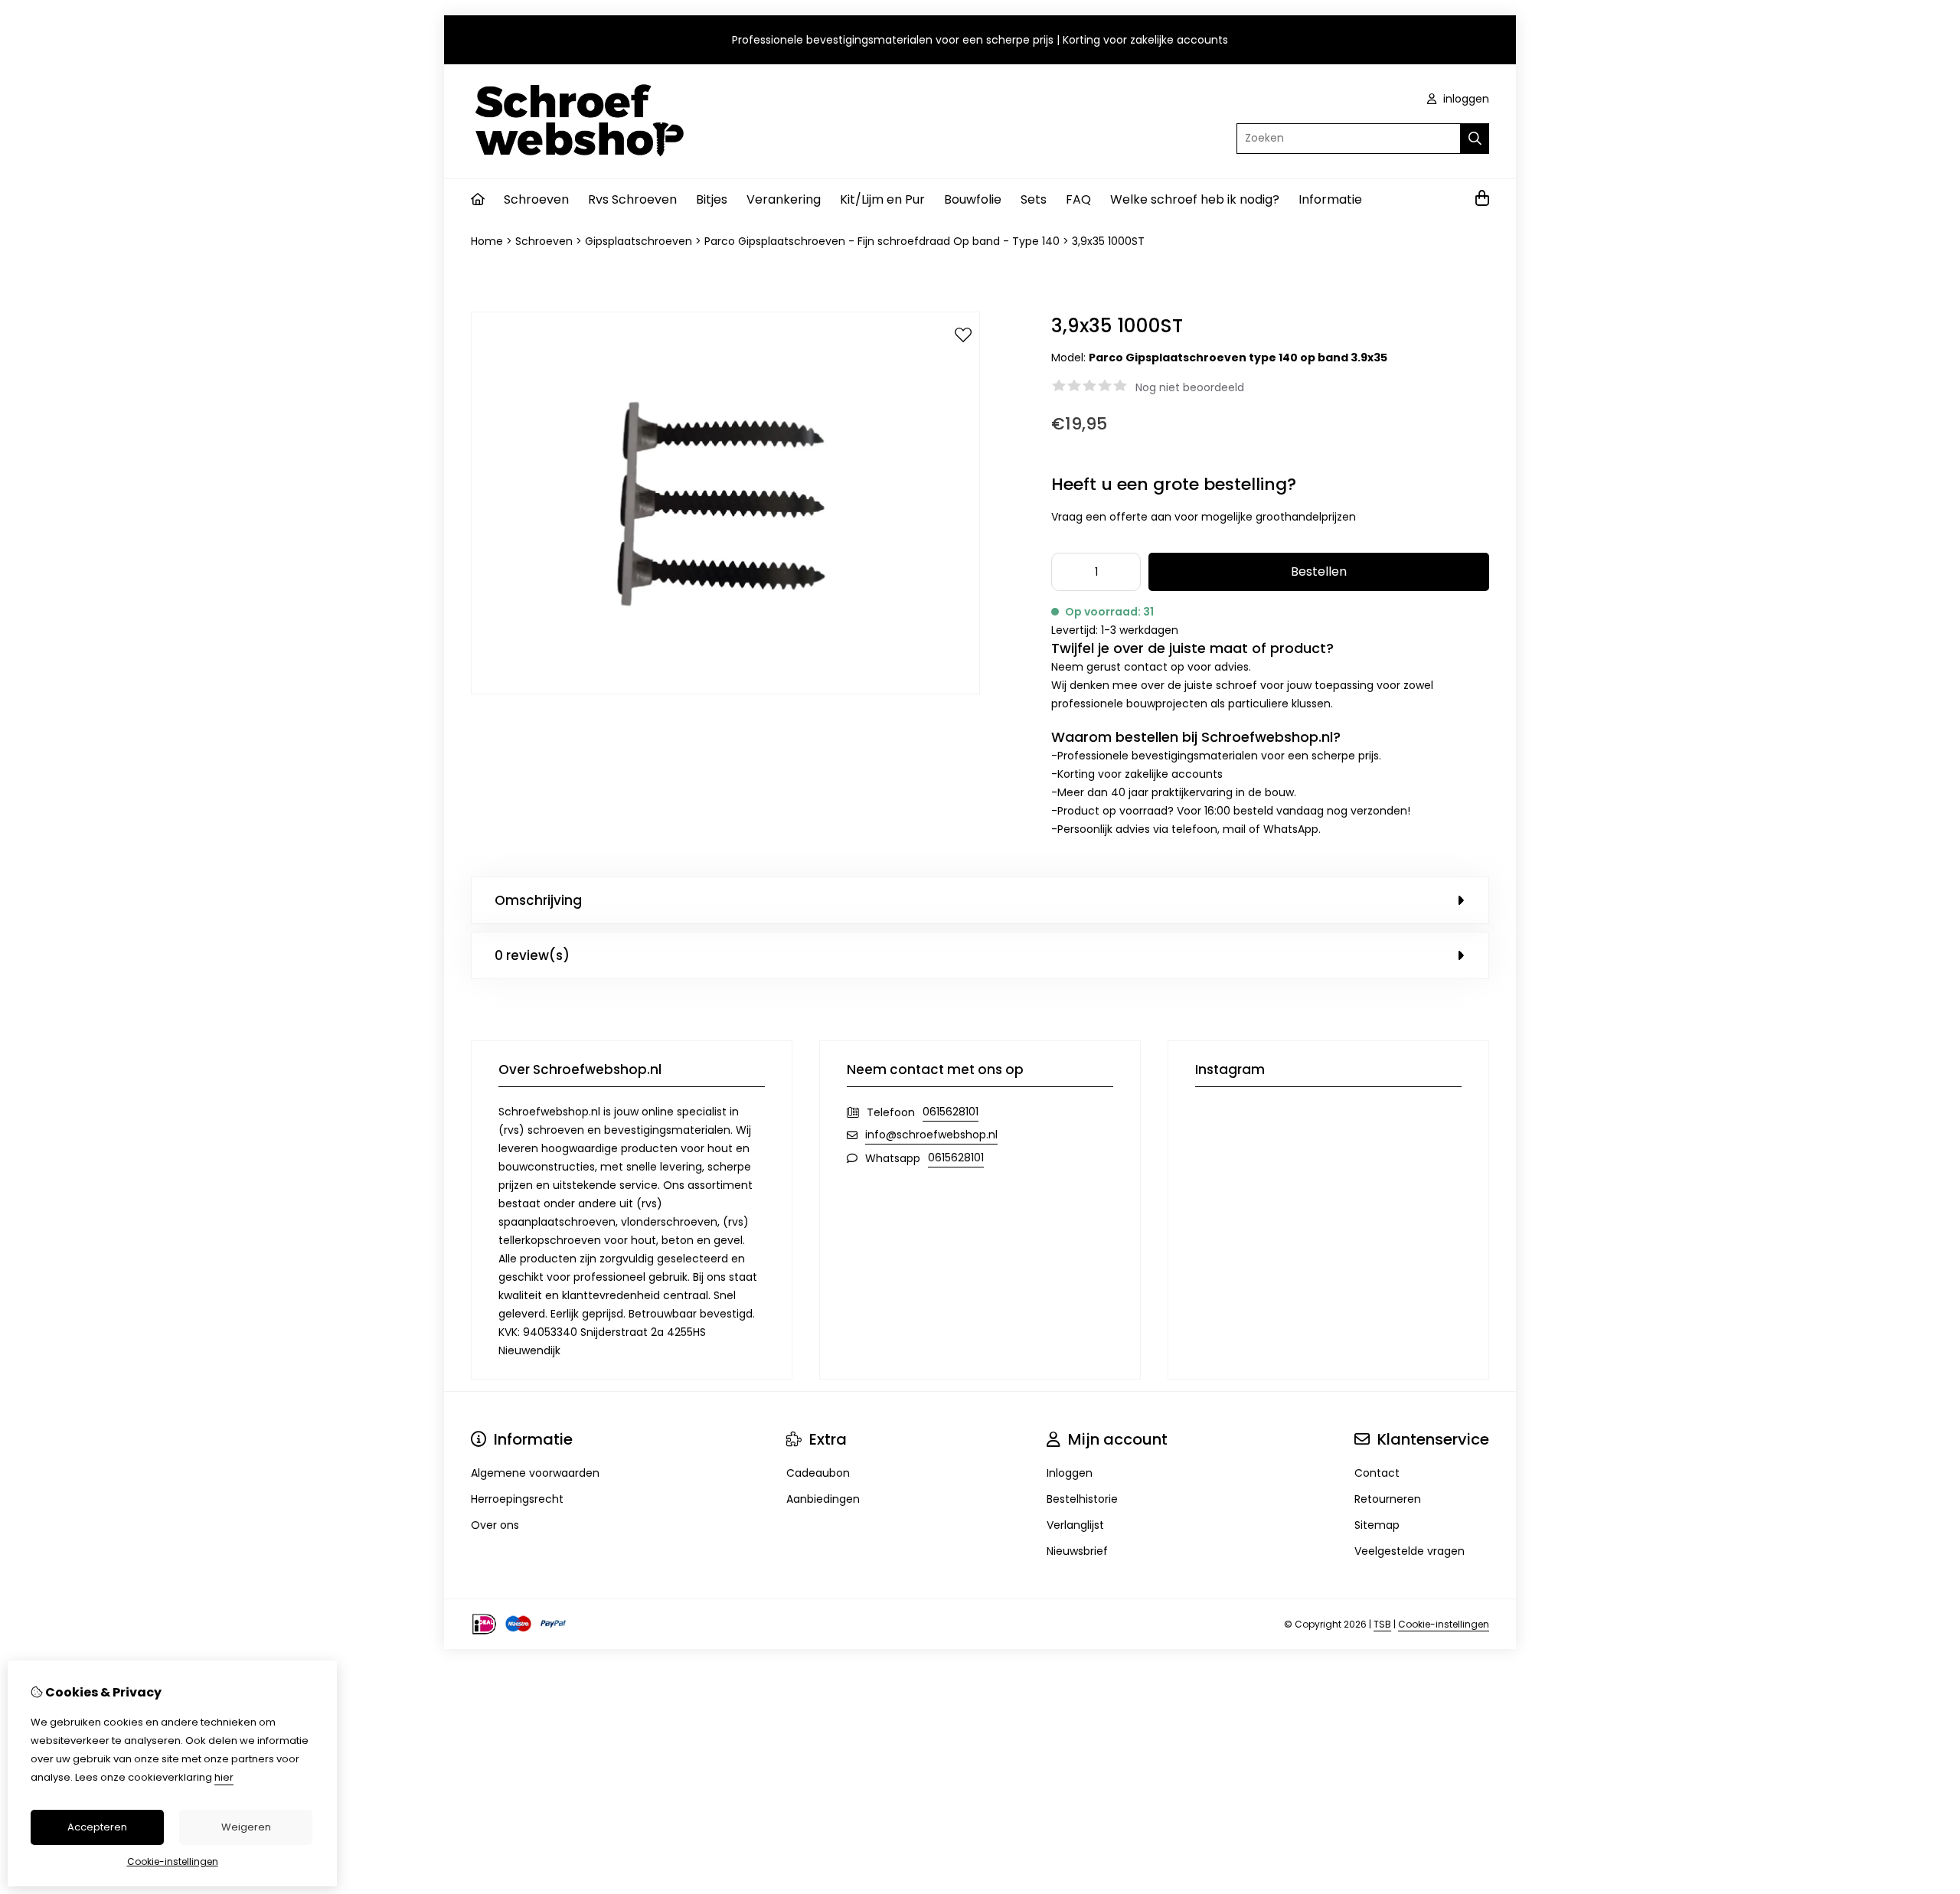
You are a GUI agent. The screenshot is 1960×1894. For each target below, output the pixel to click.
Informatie (1330, 199)
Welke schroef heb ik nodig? (1195, 199)
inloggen (1465, 99)
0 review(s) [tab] (532, 955)
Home (487, 241)
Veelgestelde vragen (1410, 1551)
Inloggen (1070, 1473)
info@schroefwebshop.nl (931, 1135)
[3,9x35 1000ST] (725, 691)
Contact (1377, 1473)
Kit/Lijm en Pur (882, 199)
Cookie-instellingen (1444, 1624)
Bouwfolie (973, 199)
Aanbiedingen (823, 1499)
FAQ (1078, 199)
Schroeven (536, 199)
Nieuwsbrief (1077, 1551)
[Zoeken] (1475, 139)
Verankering (784, 199)
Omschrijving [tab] (538, 900)
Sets (1034, 199)
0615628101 (951, 1112)
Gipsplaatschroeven (639, 241)
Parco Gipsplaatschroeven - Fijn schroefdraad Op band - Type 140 (882, 241)
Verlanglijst (1075, 1525)
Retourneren (1388, 1499)
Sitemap (1377, 1525)
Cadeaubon (818, 1473)
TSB (1382, 1624)
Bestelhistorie (1082, 1499)
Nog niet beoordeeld (1190, 387)
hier (224, 1777)
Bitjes (712, 199)
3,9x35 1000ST (1108, 241)
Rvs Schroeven (632, 199)
